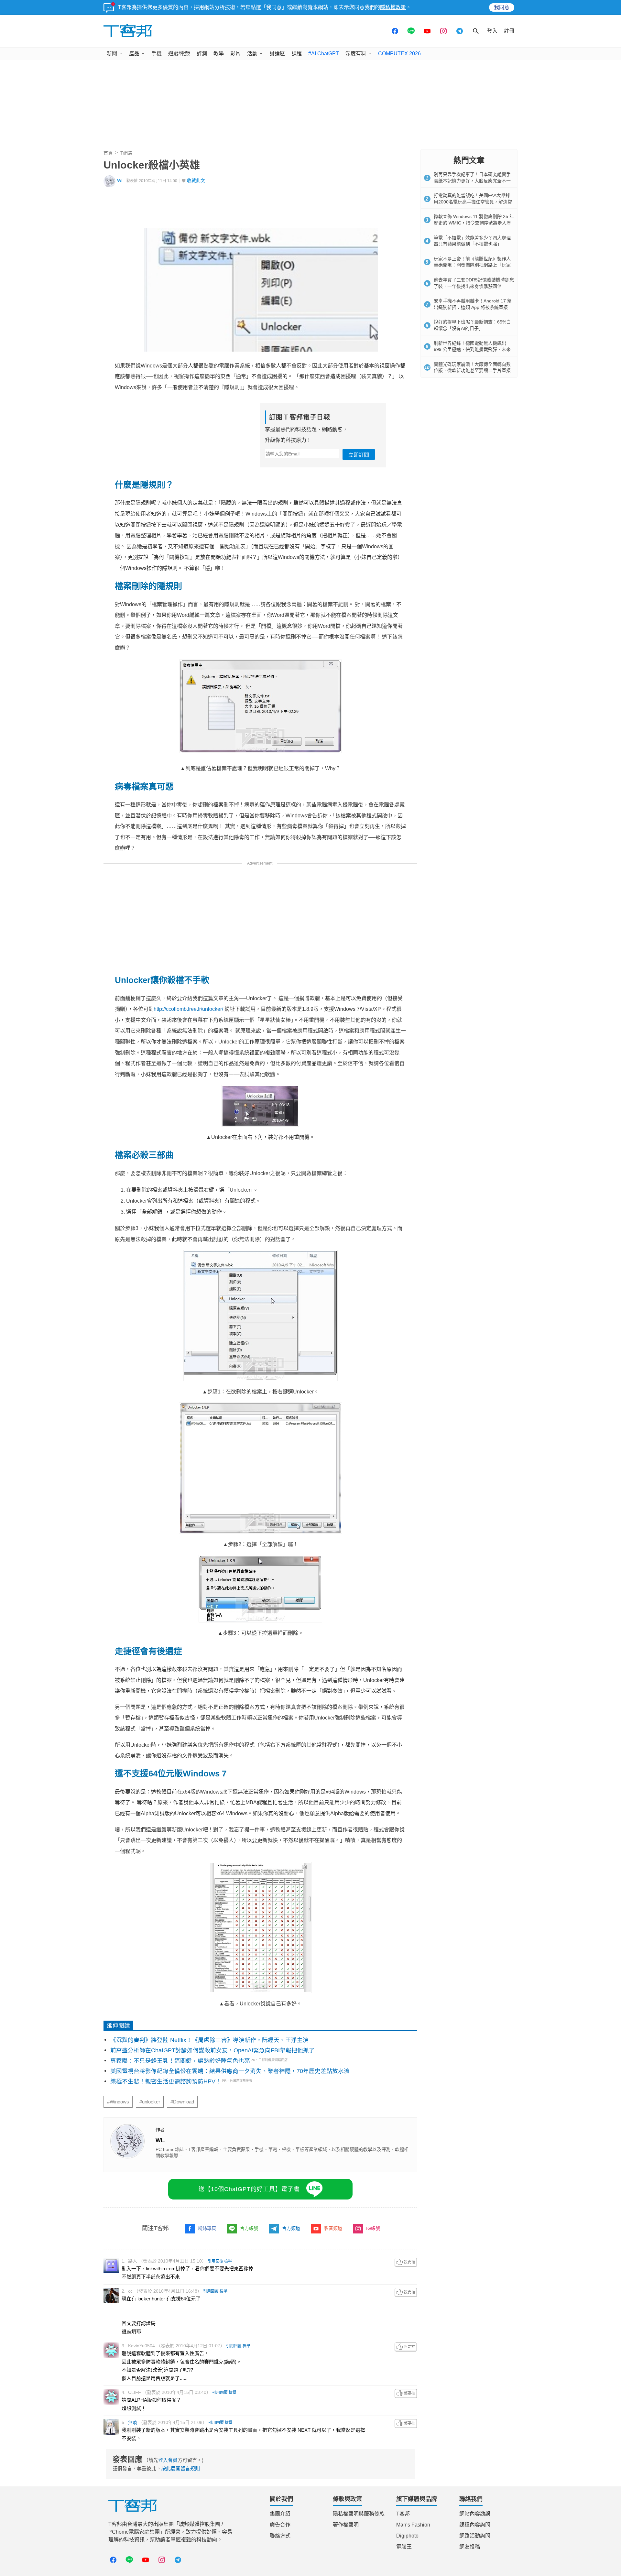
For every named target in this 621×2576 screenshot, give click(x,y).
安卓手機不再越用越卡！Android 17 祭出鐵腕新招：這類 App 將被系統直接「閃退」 (473, 307)
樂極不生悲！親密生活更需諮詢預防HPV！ (166, 2081)
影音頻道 (333, 2228)
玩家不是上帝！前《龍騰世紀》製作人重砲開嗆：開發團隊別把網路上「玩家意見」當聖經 (472, 265)
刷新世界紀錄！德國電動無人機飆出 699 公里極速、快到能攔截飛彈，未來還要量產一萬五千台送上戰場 (472, 349)
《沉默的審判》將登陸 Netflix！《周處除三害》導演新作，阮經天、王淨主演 (209, 2040)
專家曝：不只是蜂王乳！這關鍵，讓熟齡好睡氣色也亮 (180, 2061)
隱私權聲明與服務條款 (359, 2514)
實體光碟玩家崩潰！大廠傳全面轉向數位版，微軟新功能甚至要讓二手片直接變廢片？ (472, 371)
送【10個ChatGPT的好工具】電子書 (249, 2189)
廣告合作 (280, 2525)
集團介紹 (280, 2514)
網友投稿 (470, 2547)
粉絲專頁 (207, 2228)
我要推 (406, 2262)
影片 (235, 54)
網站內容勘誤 (475, 2514)
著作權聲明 (346, 2525)
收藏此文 (196, 181)
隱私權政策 (393, 7)
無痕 (133, 2422)
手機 (157, 54)
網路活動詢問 (475, 2536)
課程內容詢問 (475, 2525)
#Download (182, 2102)
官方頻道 (291, 2228)
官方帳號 (249, 2228)
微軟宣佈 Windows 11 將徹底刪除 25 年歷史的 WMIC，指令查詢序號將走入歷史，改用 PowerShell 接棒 (474, 223)
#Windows (118, 2102)
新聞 (112, 54)
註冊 (509, 31)
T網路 (126, 153)
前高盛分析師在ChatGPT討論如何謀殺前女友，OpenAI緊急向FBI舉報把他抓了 (212, 2050)
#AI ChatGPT (324, 54)
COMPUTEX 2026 (399, 54)
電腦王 (404, 2547)
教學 (219, 54)
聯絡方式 (280, 2536)
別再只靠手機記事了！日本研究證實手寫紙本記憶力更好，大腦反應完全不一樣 (472, 181)
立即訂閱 (359, 455)
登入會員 (168, 2460)
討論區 (277, 54)
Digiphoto (407, 2536)
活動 (252, 54)
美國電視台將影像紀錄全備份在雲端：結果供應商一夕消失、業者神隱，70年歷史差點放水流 (230, 2071)
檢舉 (228, 2261)
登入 (492, 31)
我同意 (502, 7)
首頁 (108, 153)
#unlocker (150, 2102)
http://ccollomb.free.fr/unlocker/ (188, 1009)
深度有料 (356, 54)
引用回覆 (215, 2261)
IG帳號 (373, 2228)
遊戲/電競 (179, 54)
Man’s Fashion (413, 2525)
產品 (134, 54)
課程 (297, 54)
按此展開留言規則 (180, 2468)
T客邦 (403, 2514)
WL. (121, 181)
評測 (202, 54)
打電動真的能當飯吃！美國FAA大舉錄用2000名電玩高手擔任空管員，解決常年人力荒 (473, 202)
